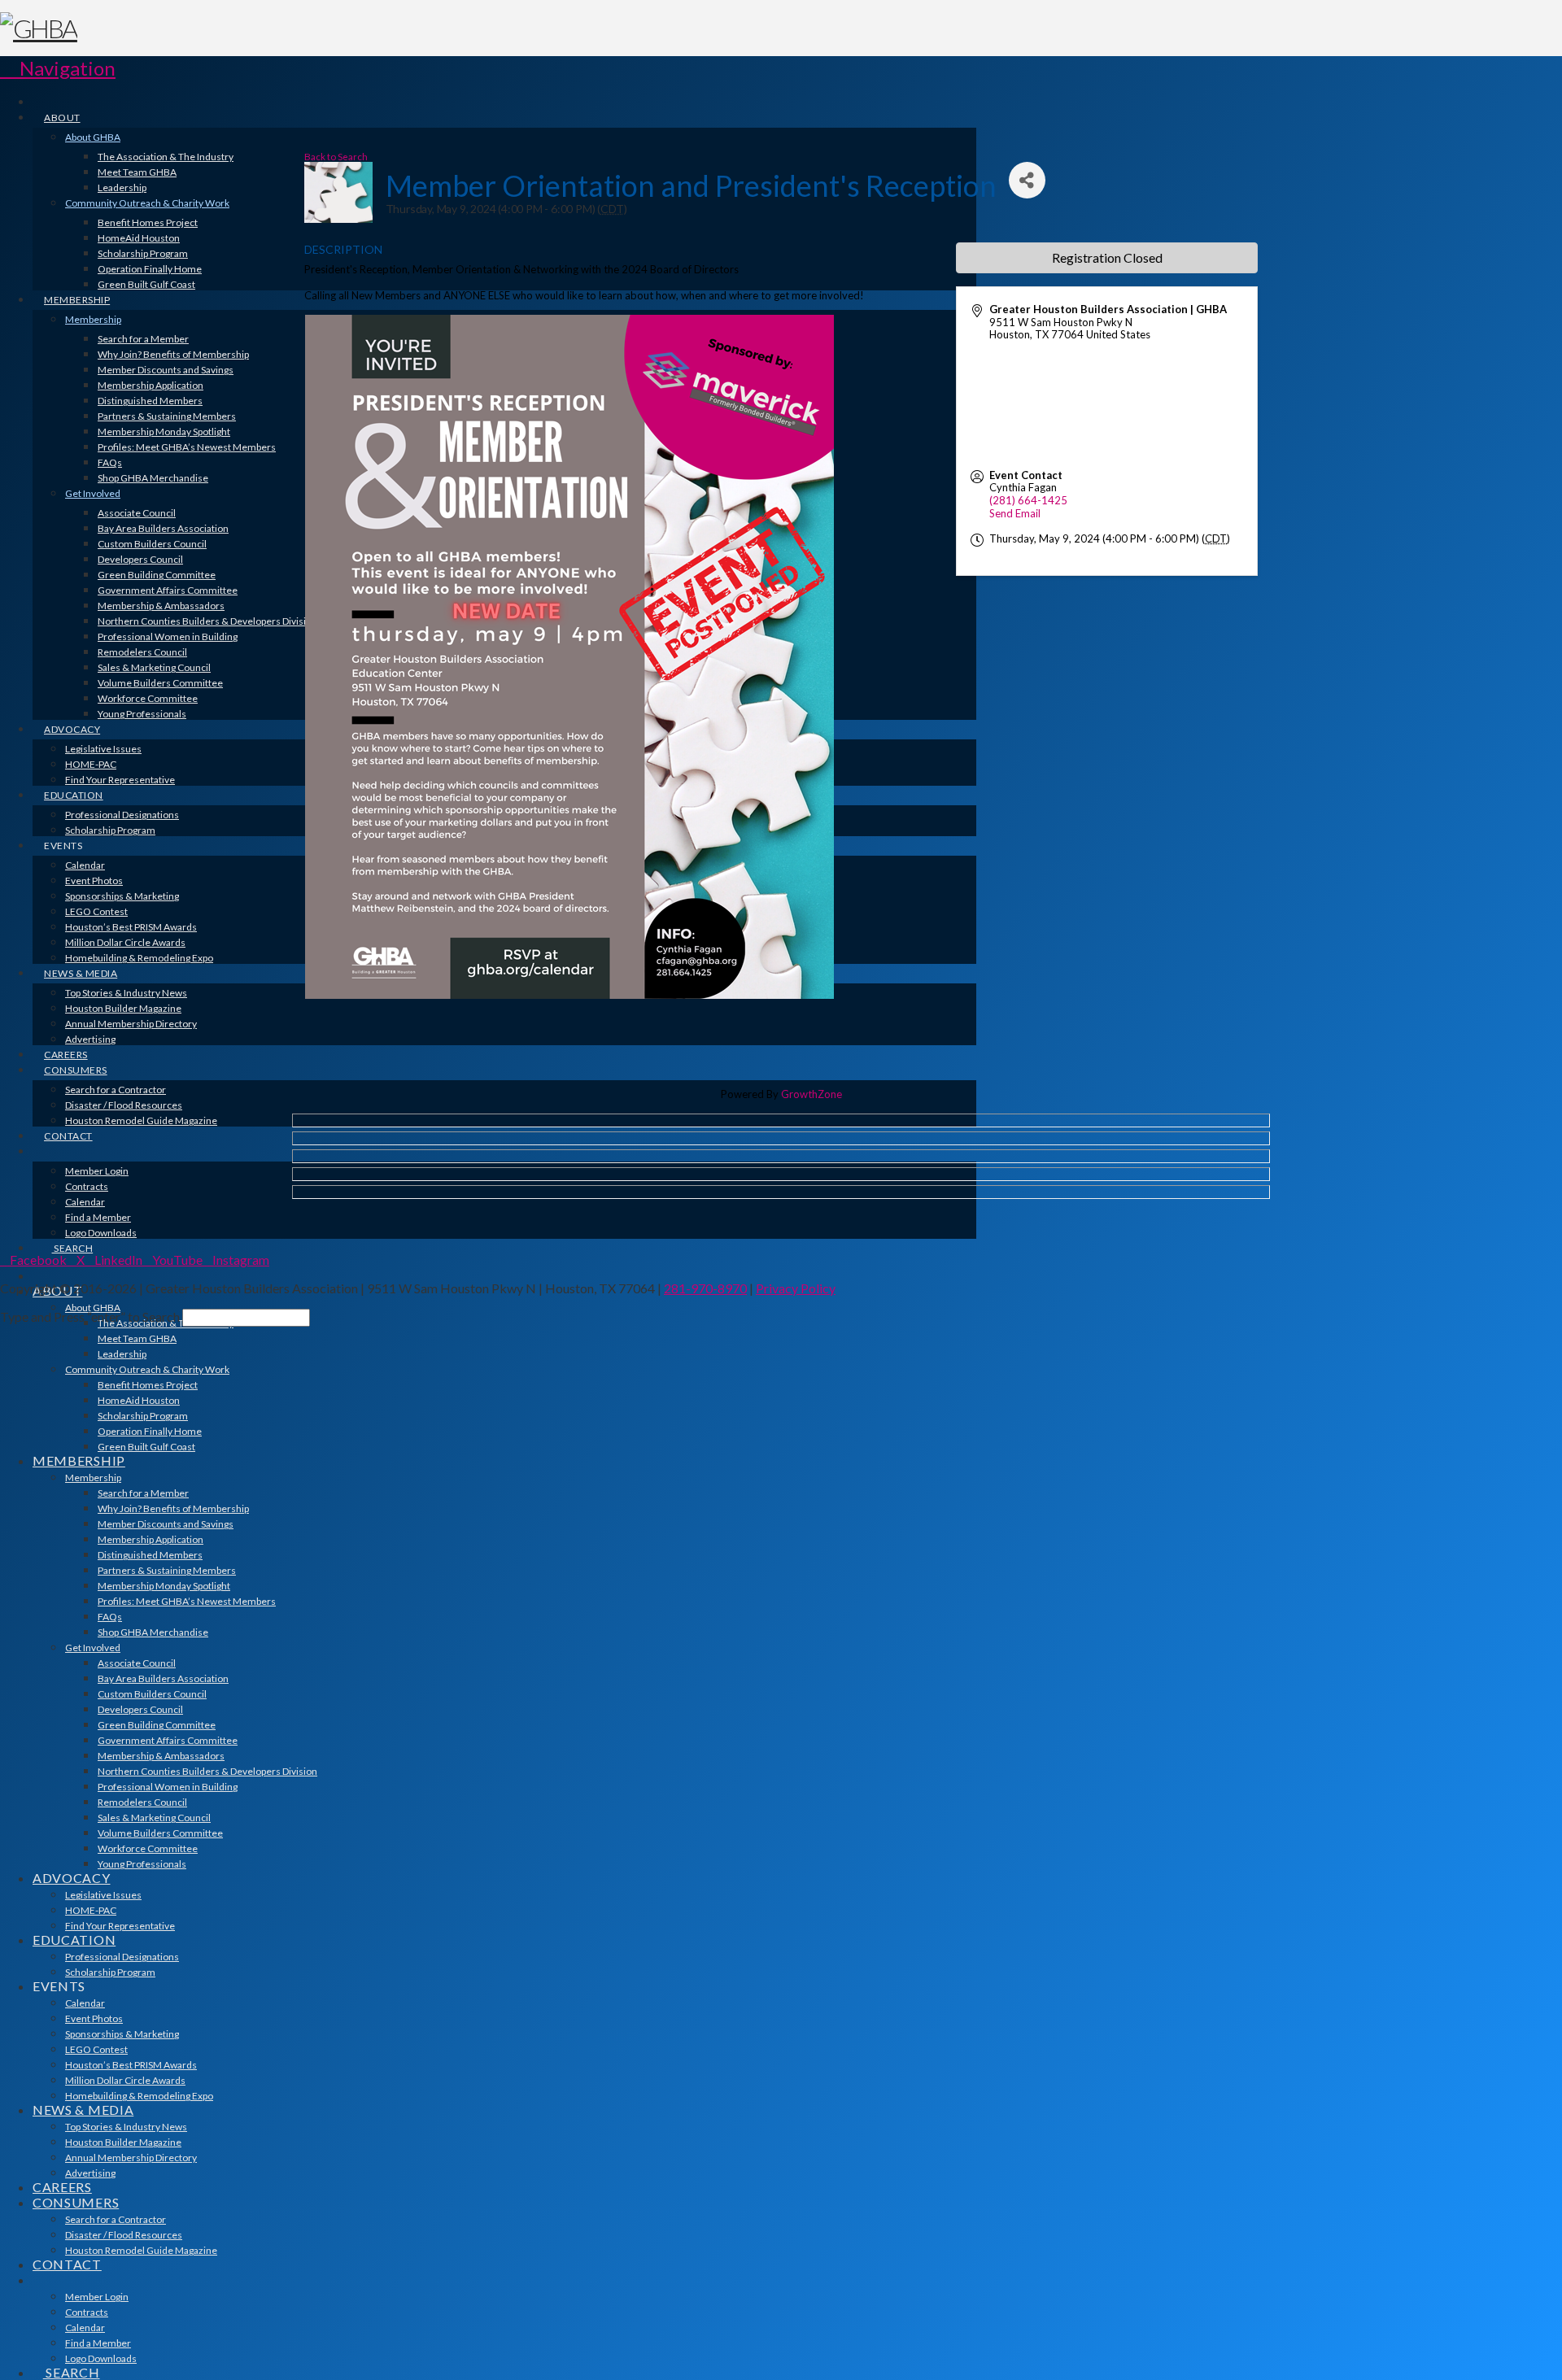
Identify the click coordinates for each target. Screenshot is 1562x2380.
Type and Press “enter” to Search (90, 1316)
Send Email (1015, 513)
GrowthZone (812, 1094)
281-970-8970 (705, 1288)
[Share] (1027, 180)
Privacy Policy (796, 1288)
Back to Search (336, 156)
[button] (58, 68)
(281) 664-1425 (1028, 500)
